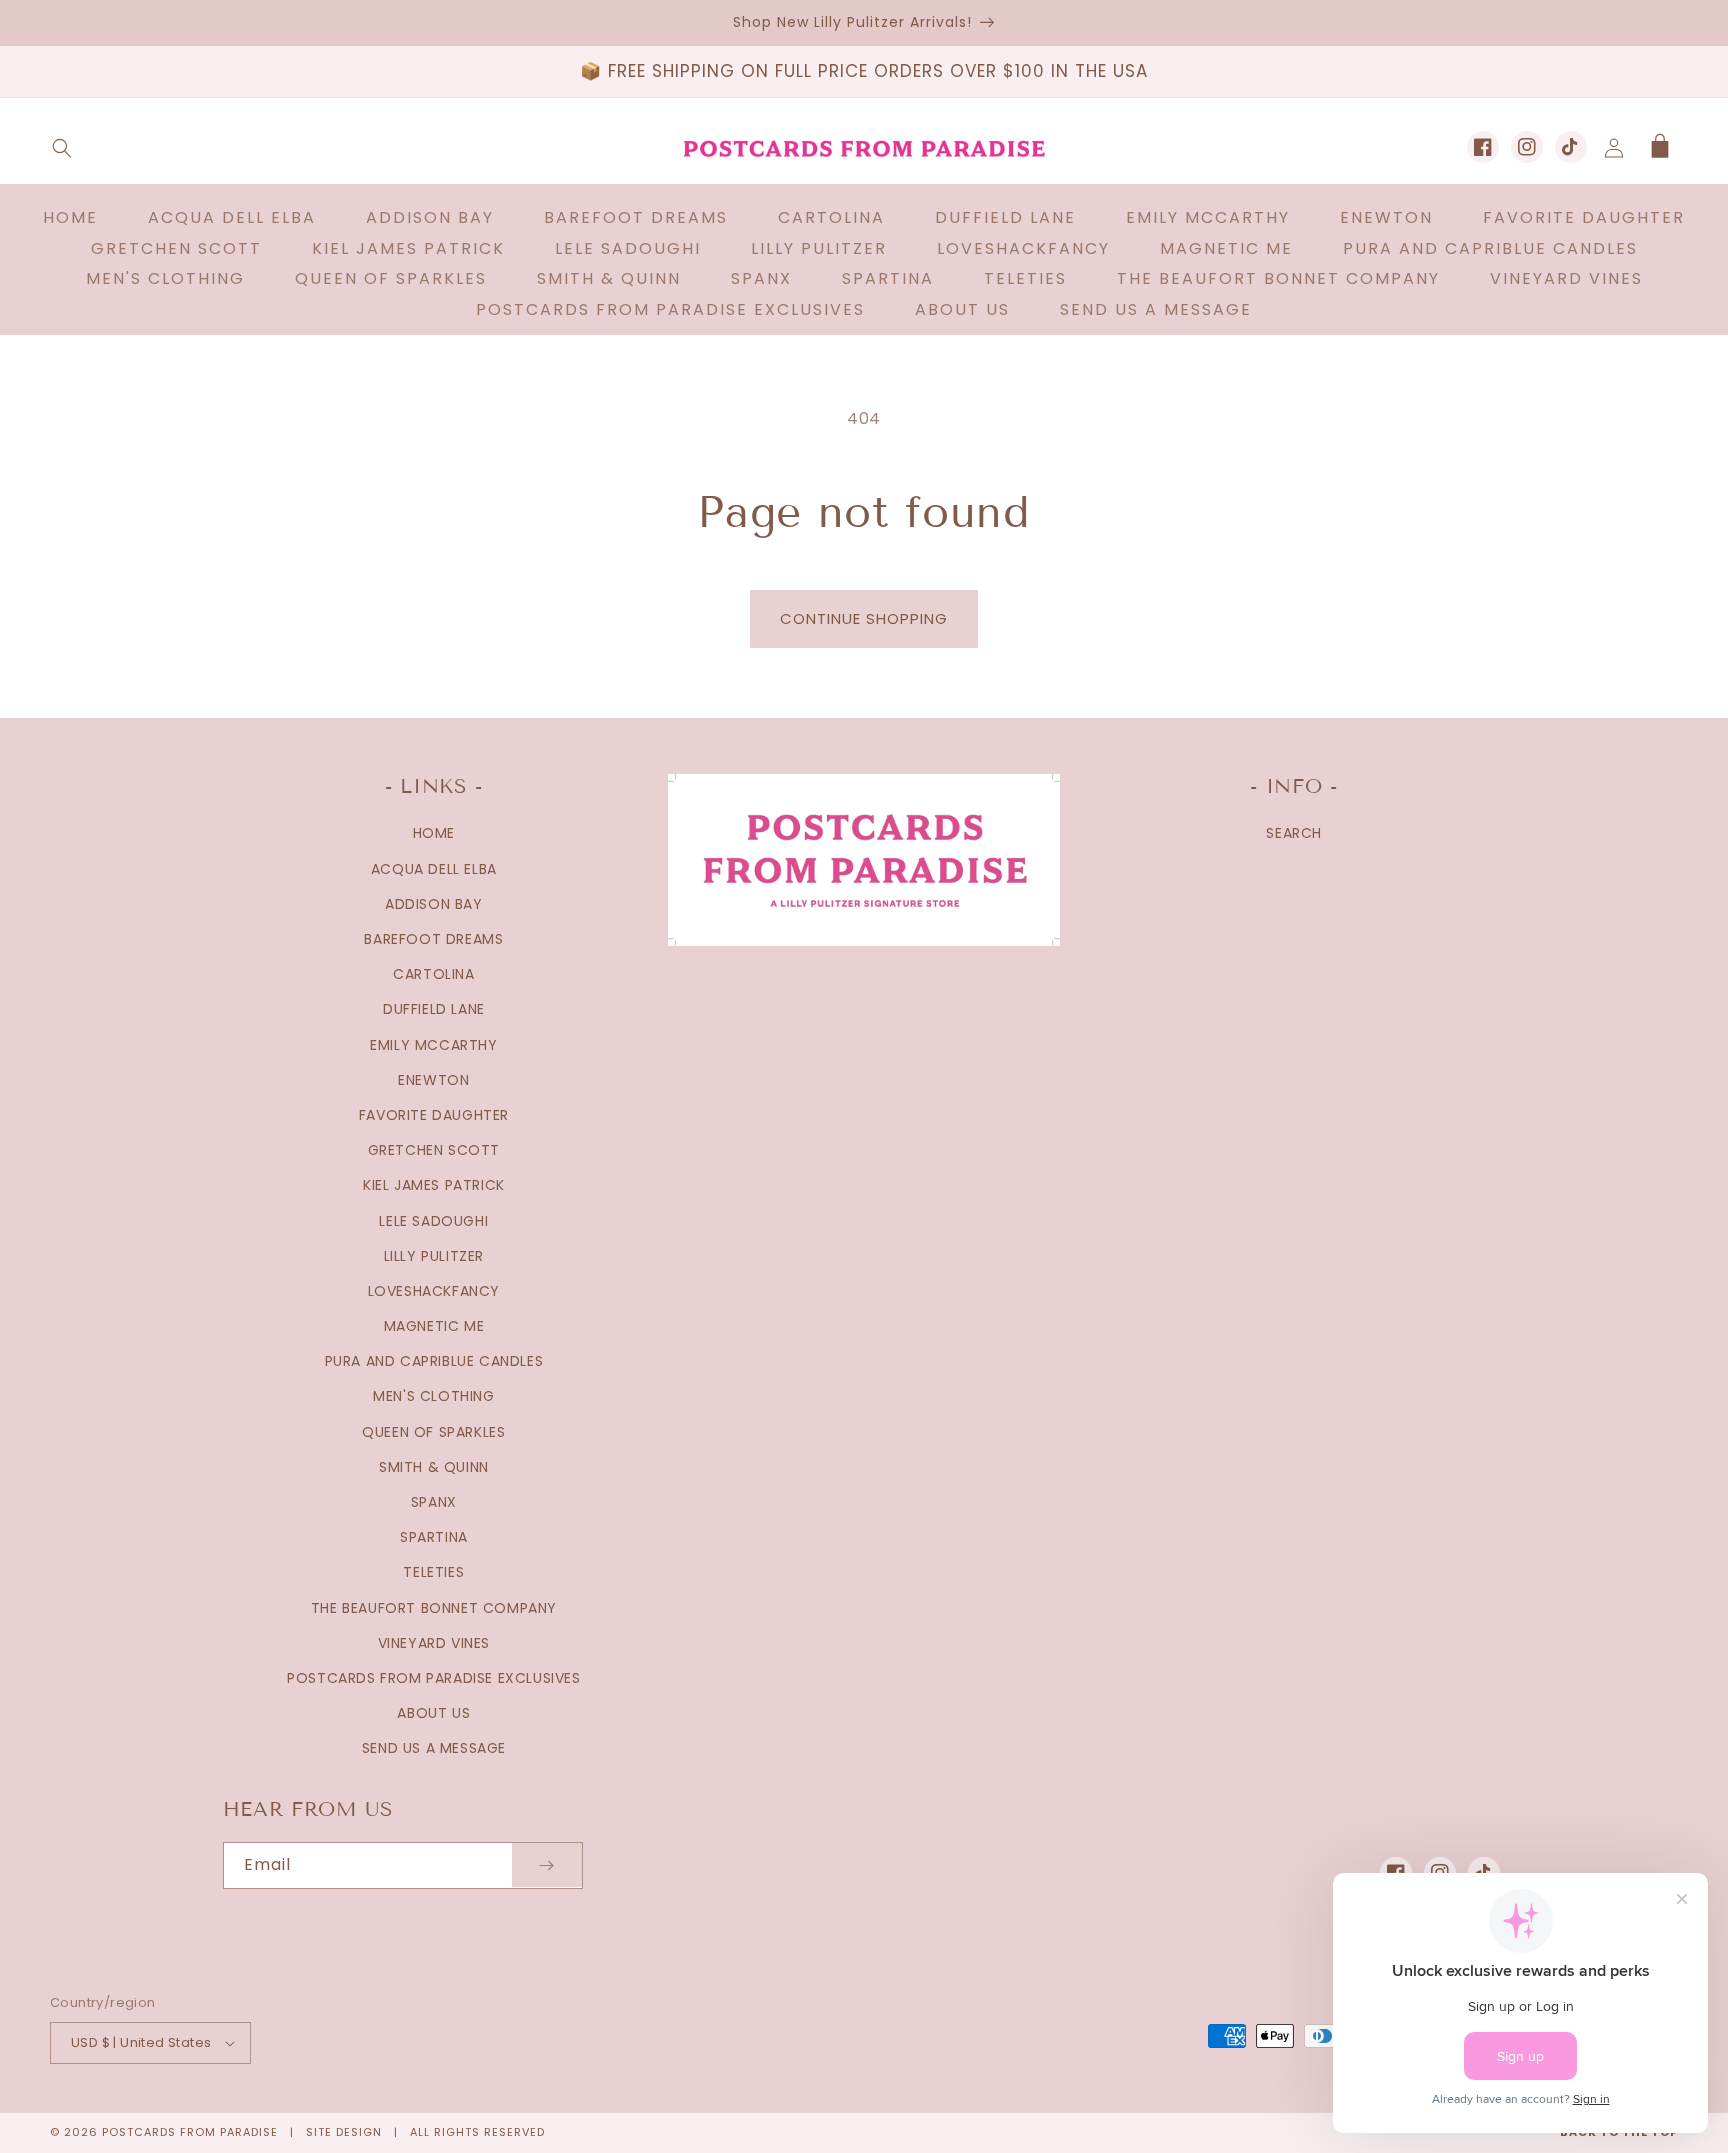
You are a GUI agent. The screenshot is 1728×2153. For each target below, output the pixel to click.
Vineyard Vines (434, 1643)
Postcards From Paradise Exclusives (433, 1678)
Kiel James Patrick (434, 1185)
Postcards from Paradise (190, 2132)
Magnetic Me (434, 1326)
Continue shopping (864, 618)
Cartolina (433, 974)
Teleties (433, 1572)
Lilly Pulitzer (434, 1256)
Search (1294, 833)
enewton (433, 1080)
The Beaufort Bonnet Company (434, 1608)
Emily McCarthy (433, 1045)
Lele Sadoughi (433, 1221)
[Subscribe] (547, 1865)
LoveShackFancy (434, 1291)
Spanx (434, 1502)
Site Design (344, 2132)
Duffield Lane (434, 1009)
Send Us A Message (434, 1748)
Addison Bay (434, 904)
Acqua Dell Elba (434, 869)
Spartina (434, 1537)
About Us (433, 1713)
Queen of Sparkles (433, 1432)
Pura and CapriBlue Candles (434, 1361)
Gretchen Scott (434, 1150)
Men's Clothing (433, 1396)
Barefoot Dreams (433, 939)
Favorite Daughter (434, 1115)
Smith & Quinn (434, 1467)
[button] (62, 148)
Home (434, 833)
